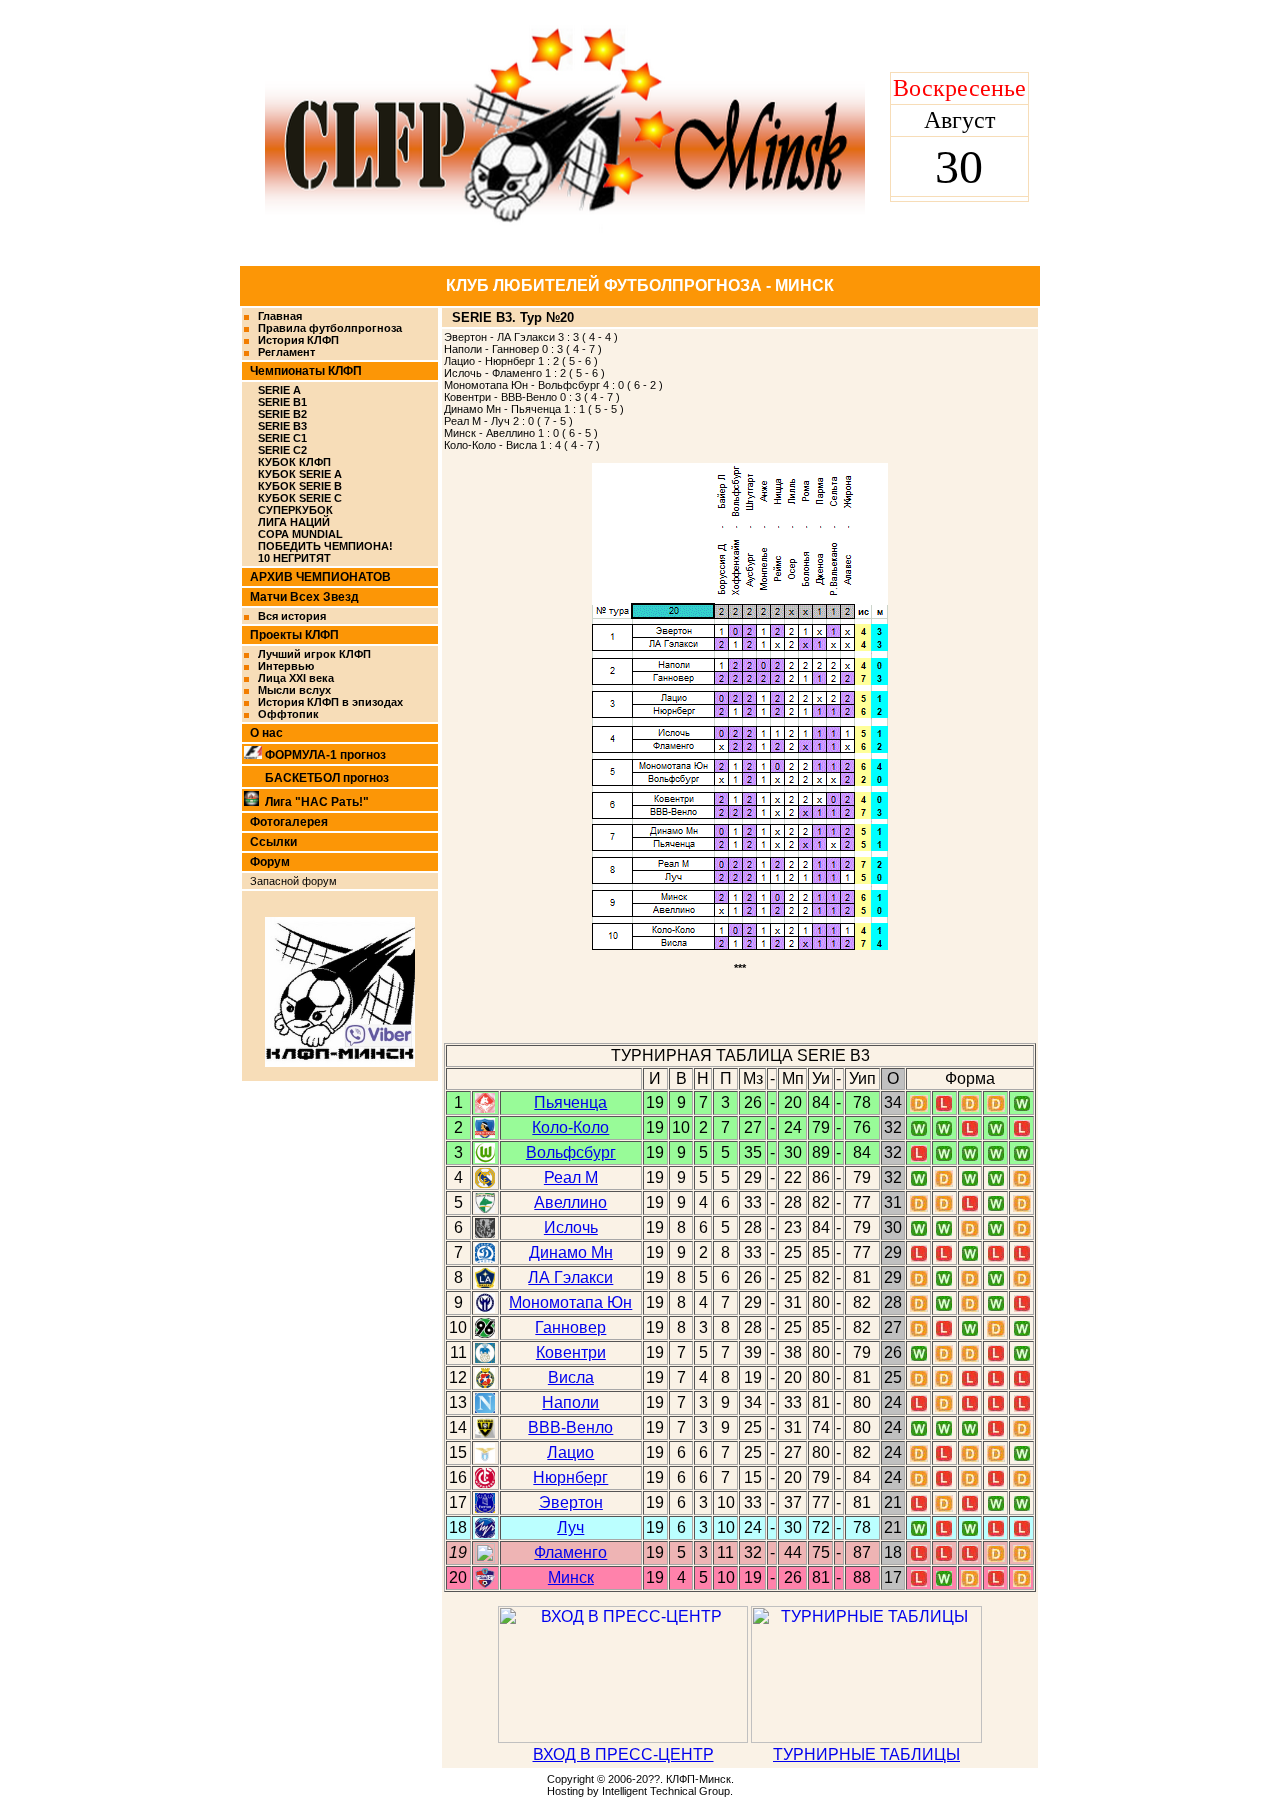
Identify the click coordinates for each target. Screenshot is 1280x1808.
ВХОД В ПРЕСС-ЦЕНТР (623, 1754)
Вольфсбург (571, 1152)
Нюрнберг (570, 1477)
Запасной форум (293, 881)
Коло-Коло (570, 1127)
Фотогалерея (289, 822)
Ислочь (571, 1227)
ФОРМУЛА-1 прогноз (325, 755)
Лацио (570, 1452)
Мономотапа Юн (570, 1302)
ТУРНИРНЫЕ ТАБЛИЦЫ (866, 1754)
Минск (571, 1577)
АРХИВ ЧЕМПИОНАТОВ (320, 577)
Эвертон (571, 1502)
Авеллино (570, 1202)
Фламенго (570, 1552)
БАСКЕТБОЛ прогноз (327, 778)
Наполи (570, 1402)
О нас (266, 733)
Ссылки (273, 842)
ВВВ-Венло (570, 1427)
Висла (571, 1377)
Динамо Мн (571, 1252)
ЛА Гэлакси (570, 1277)
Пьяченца (570, 1102)
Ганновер (570, 1327)
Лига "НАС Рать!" (317, 802)
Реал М (571, 1177)
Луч (570, 1527)
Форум (270, 862)
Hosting (565, 1791)
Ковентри (571, 1352)
